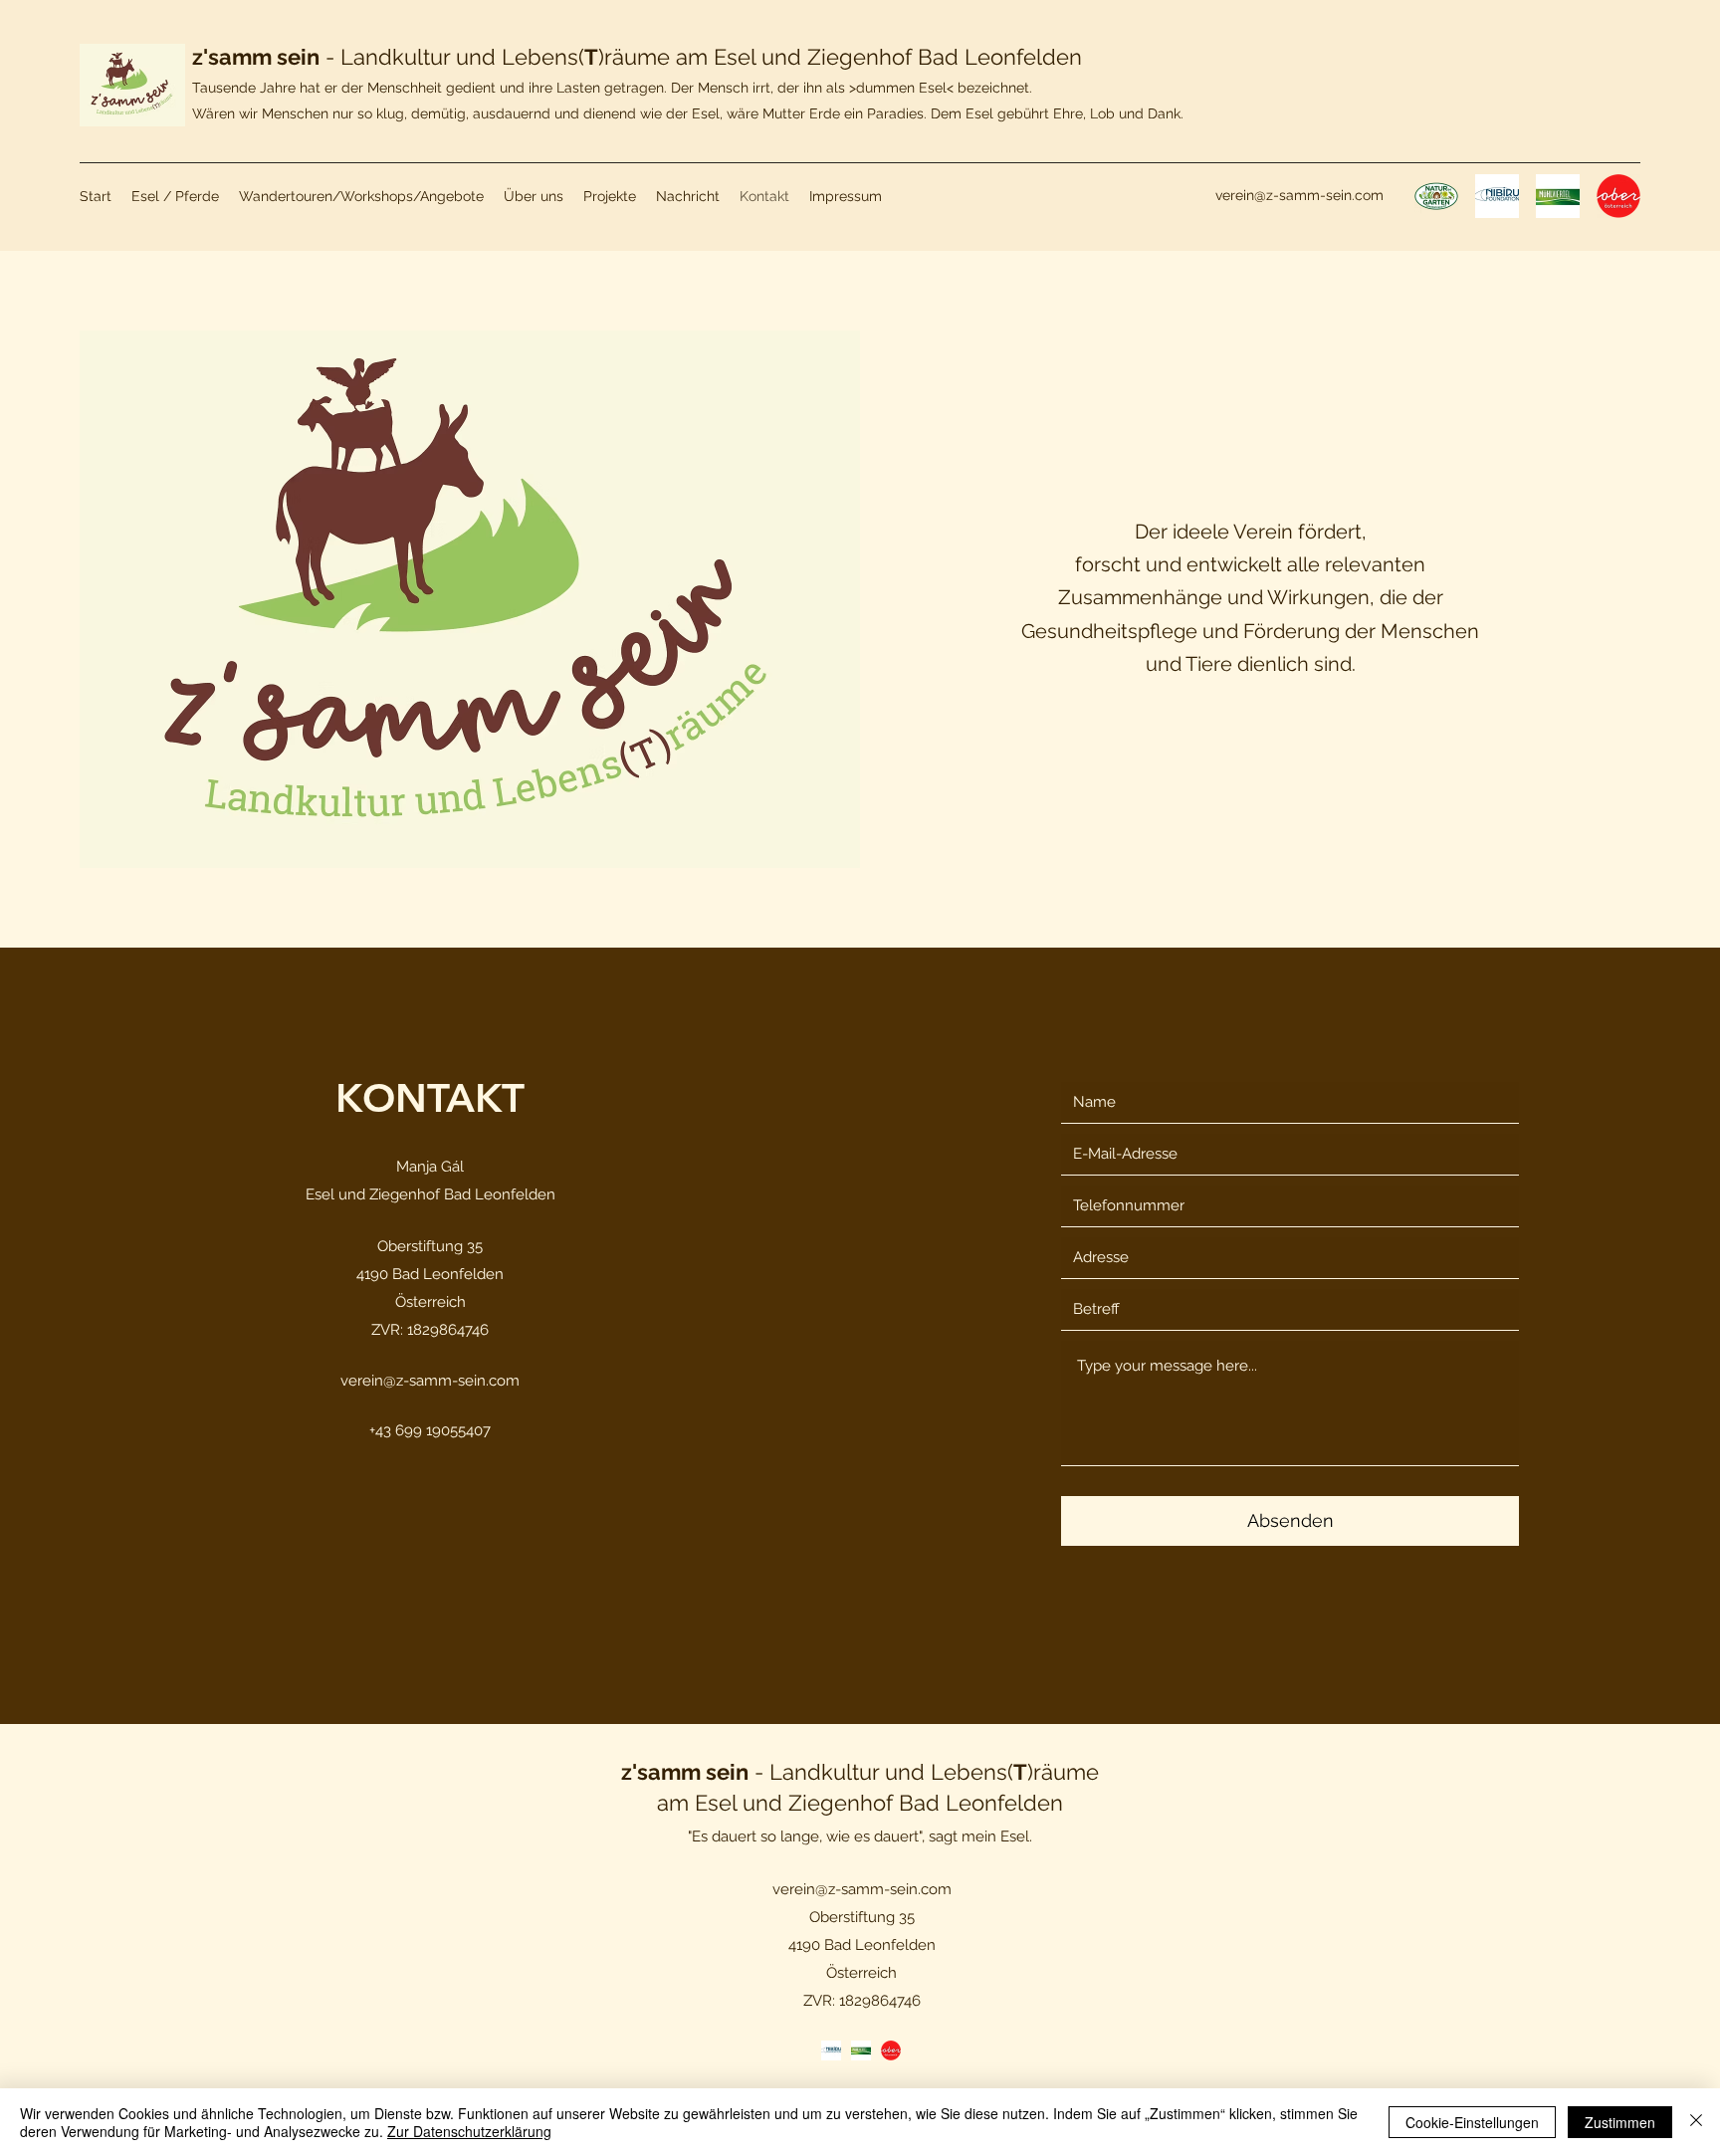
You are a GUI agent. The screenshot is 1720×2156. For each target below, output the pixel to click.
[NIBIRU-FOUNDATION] (1497, 196)
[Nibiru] (831, 2050)
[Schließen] (1696, 2122)
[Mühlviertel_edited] (1558, 196)
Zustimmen (1620, 2122)
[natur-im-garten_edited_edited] (1436, 196)
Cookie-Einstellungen (1472, 2122)
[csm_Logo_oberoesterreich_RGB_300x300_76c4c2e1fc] (1618, 196)
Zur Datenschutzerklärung (469, 2131)
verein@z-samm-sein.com (1299, 195)
